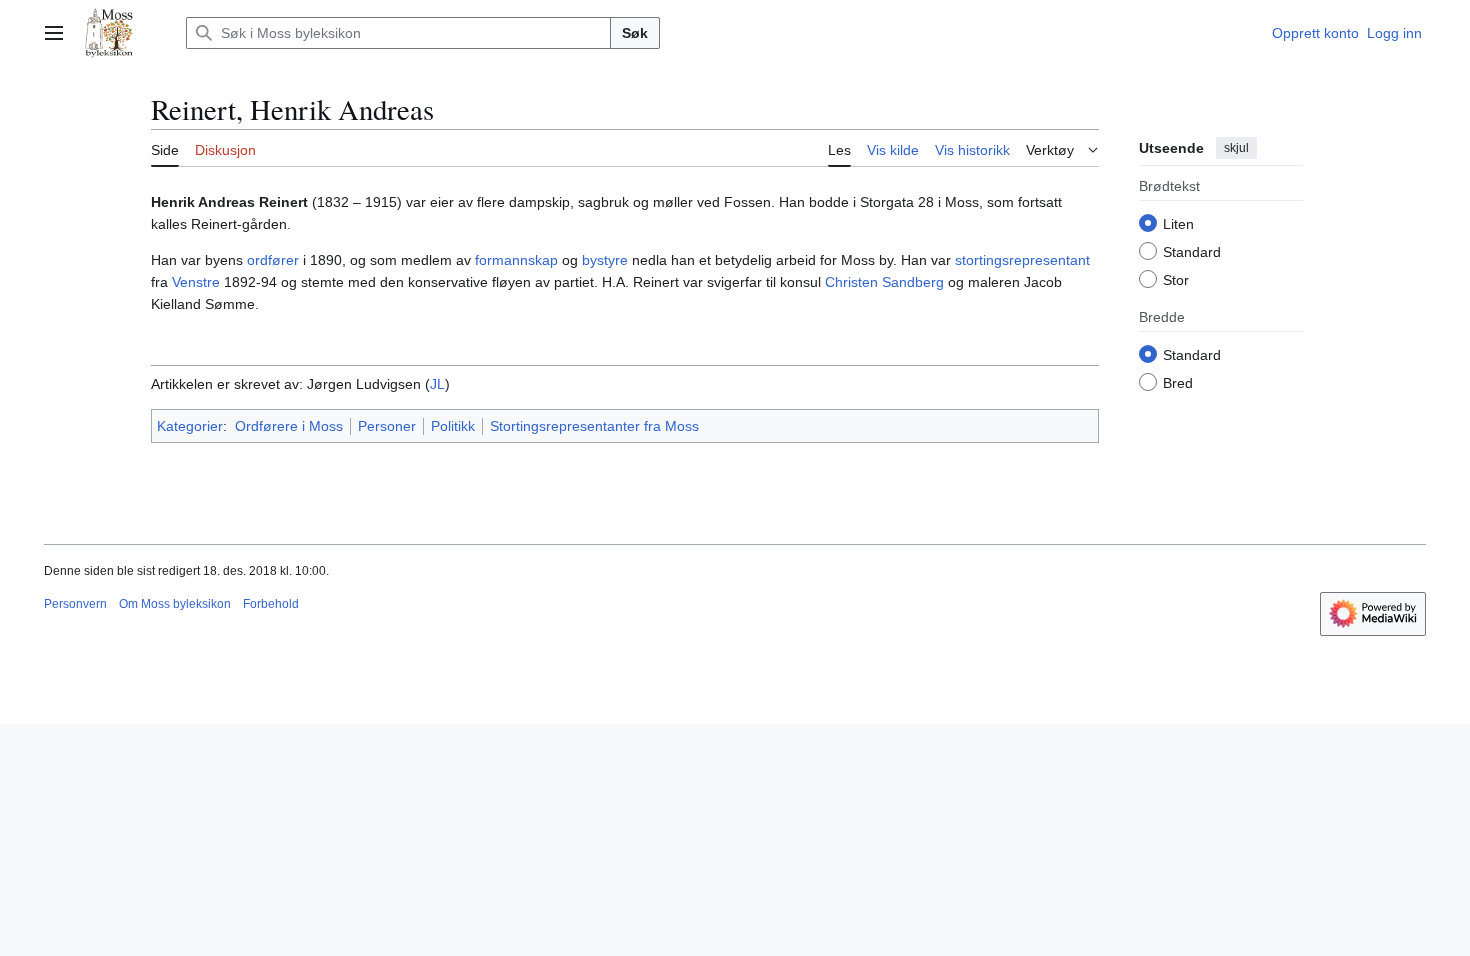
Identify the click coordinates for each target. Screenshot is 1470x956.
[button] (54, 33)
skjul (1236, 148)
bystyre (605, 260)
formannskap (516, 260)
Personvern (75, 604)
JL (437, 384)
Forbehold (271, 604)
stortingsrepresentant (1022, 260)
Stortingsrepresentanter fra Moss (594, 426)
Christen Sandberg (884, 282)
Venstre (196, 282)
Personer (387, 426)
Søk (635, 33)
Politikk (453, 426)
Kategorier (190, 426)
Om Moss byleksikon (175, 604)
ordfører (273, 260)
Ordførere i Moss (289, 426)
